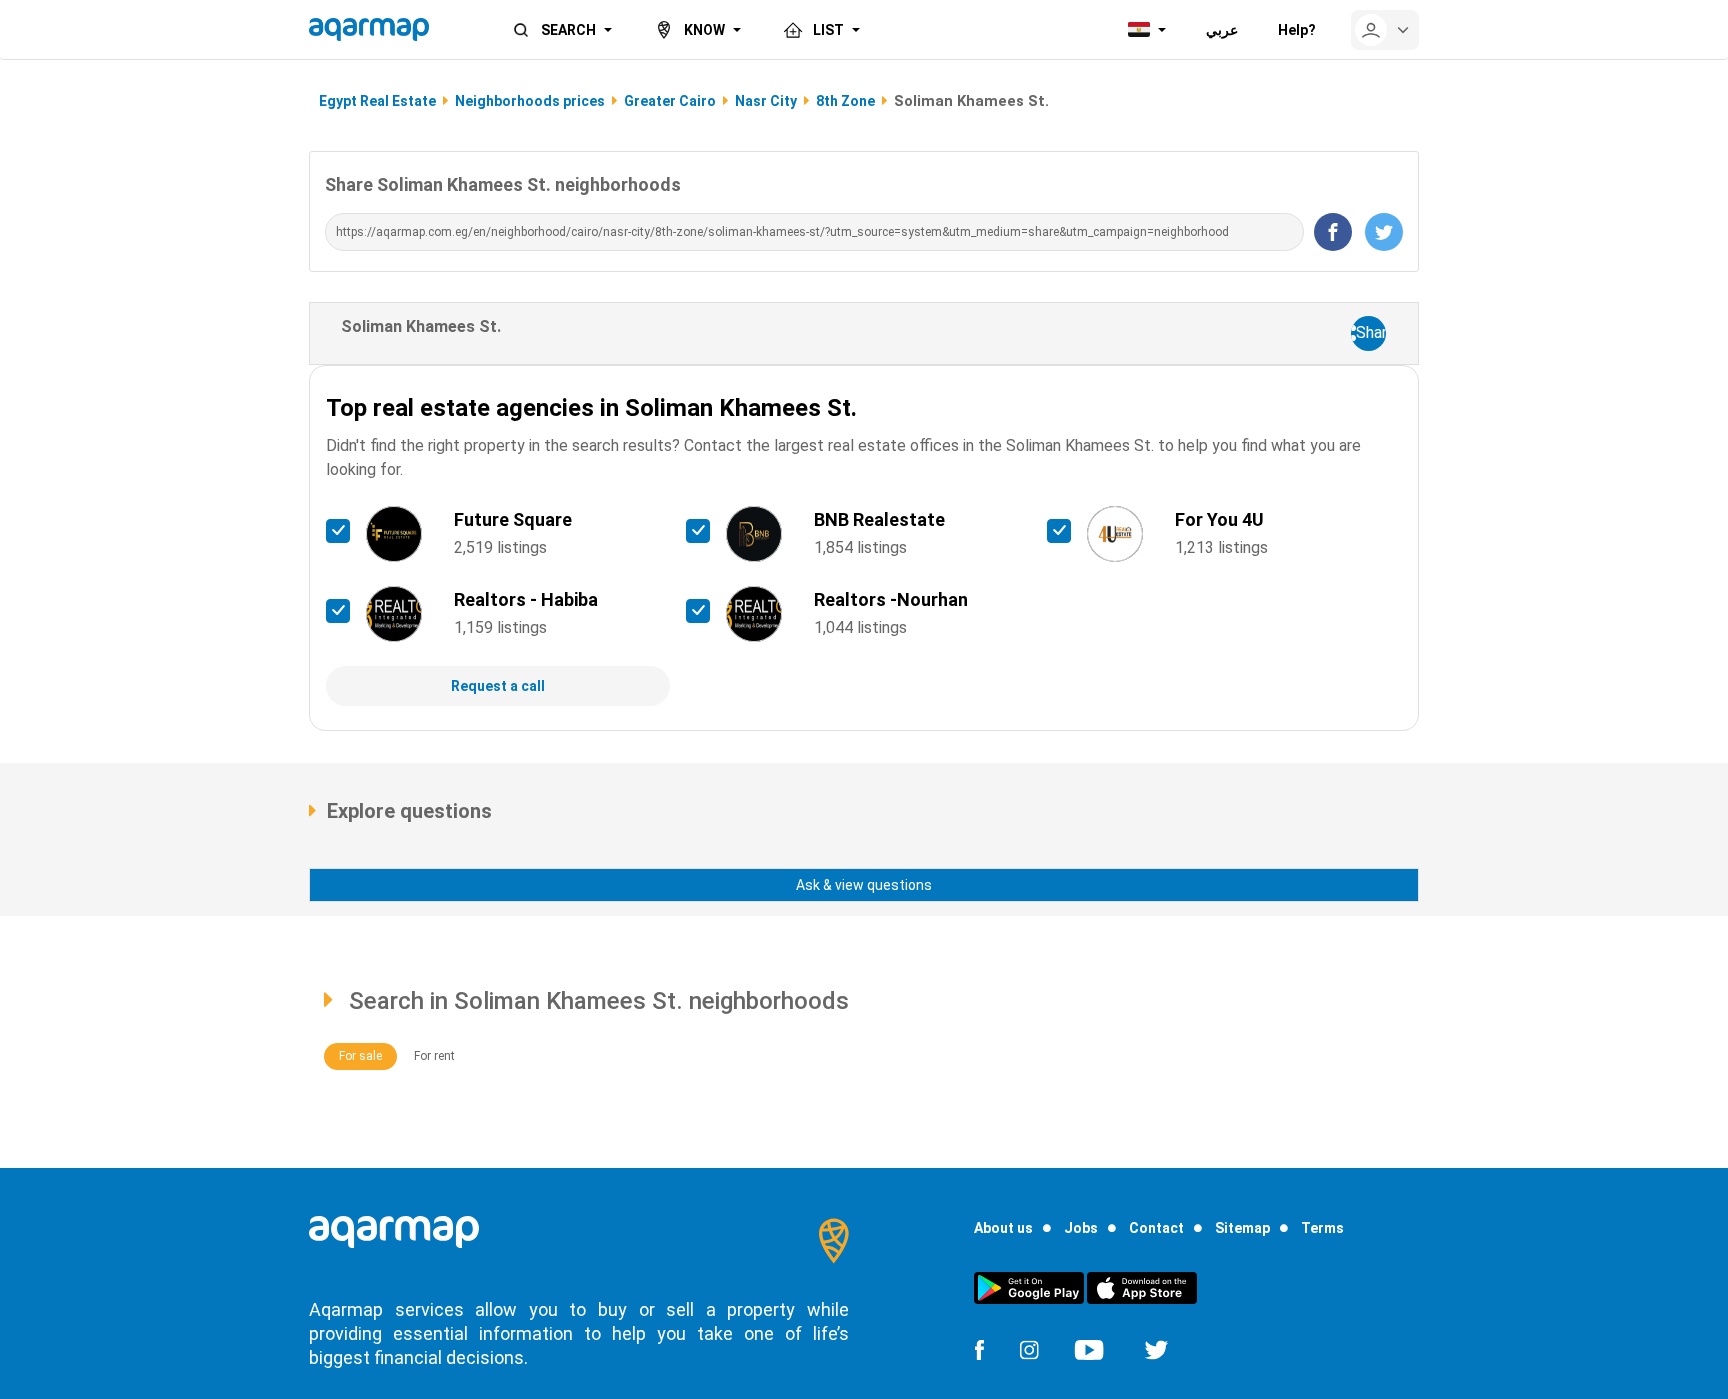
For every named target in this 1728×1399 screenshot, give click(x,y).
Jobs (1081, 1228)
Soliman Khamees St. (421, 326)
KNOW (704, 30)
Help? (1297, 30)
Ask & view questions (864, 885)
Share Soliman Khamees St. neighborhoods (503, 184)
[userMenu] (1385, 30)
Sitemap (1242, 1228)
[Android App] (1029, 1287)
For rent (434, 1056)
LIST (828, 30)
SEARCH (568, 30)
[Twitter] (1156, 1348)
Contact (1156, 1228)
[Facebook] (979, 1348)
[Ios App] (1142, 1287)
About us (1003, 1228)
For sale (360, 1056)
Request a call (498, 686)
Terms (1322, 1228)
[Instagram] (1029, 1348)
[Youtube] (1089, 1348)
